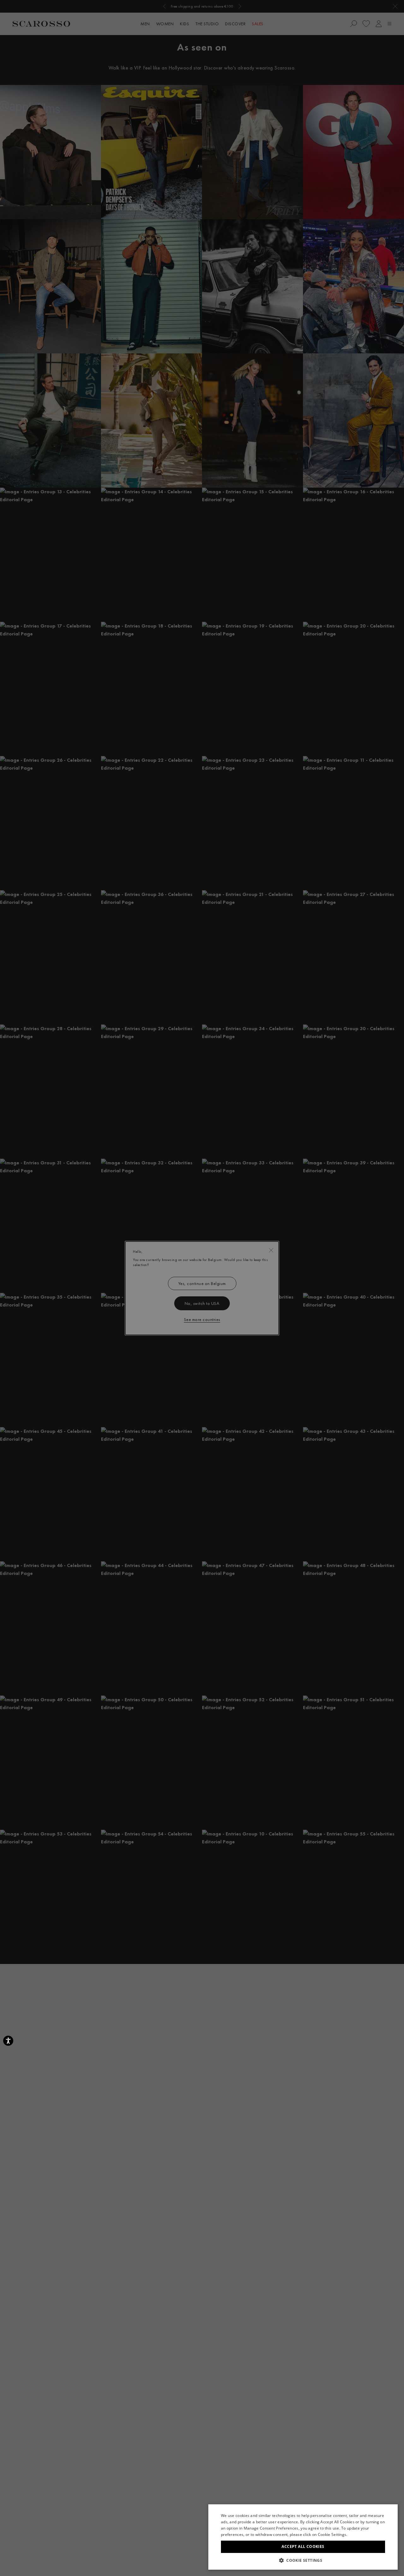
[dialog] (202, 1288)
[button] (303, 2560)
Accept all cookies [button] (303, 2546)
